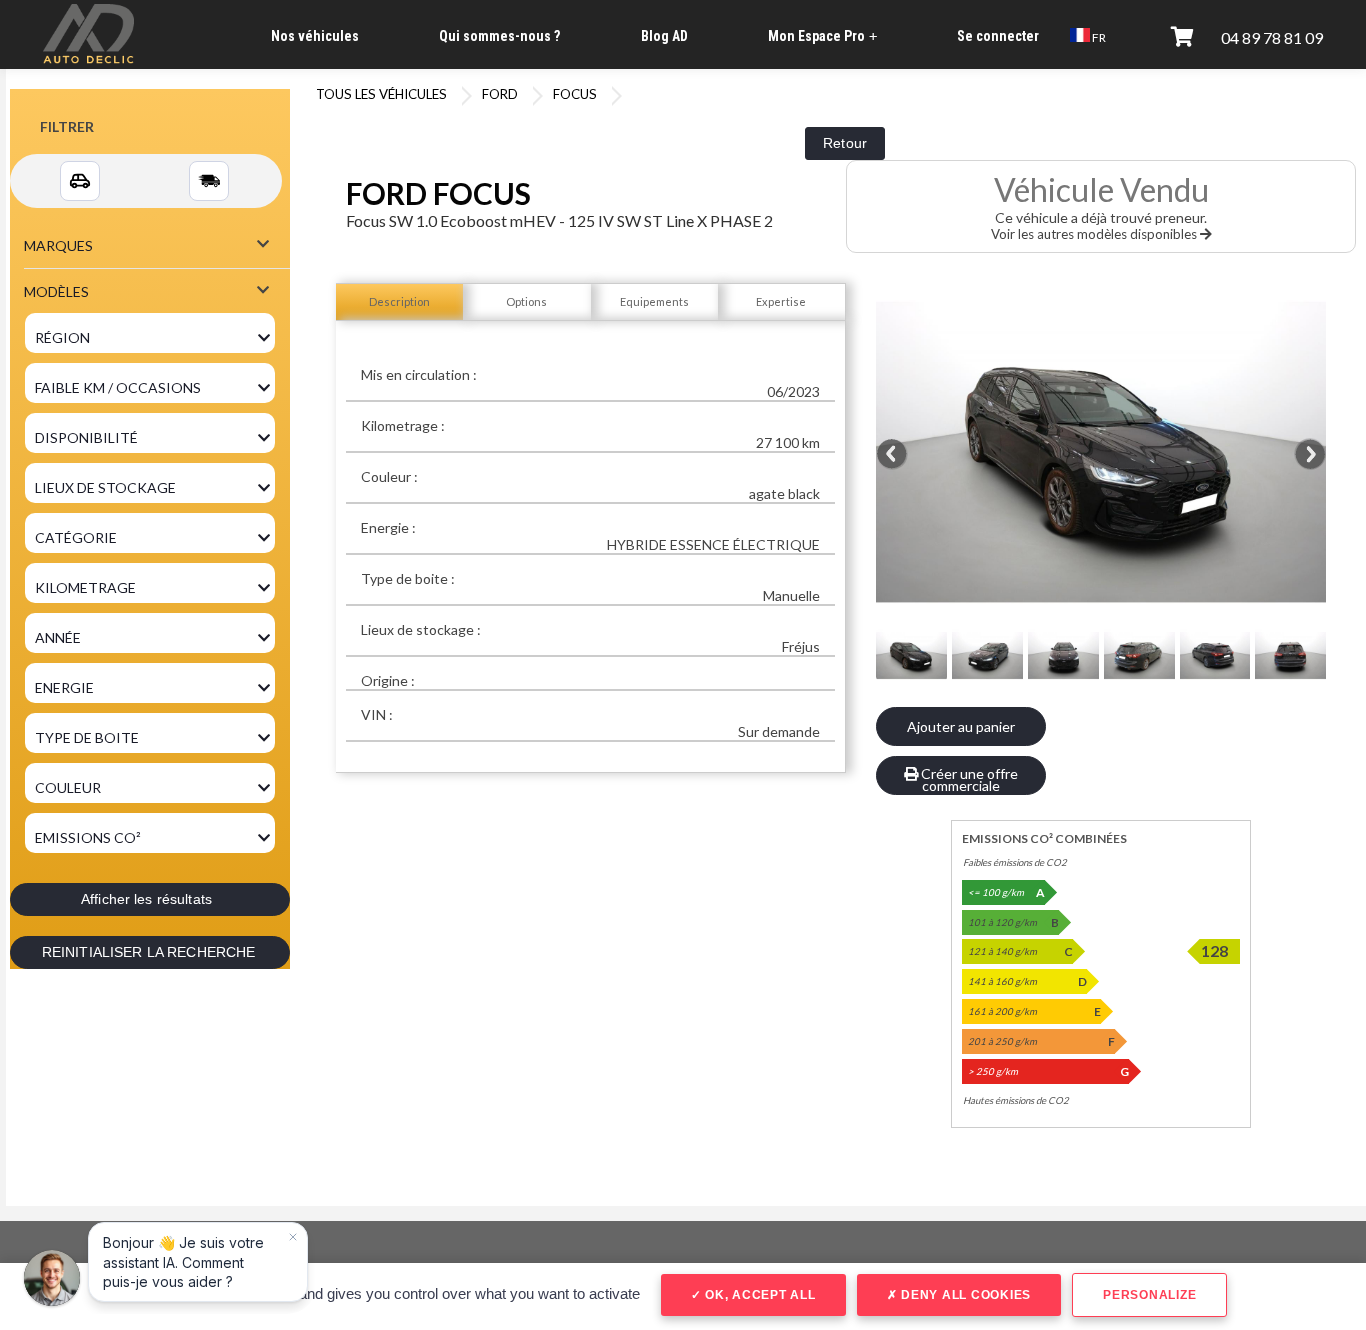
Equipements (654, 301)
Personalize (1149, 1295)
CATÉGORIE (76, 537)
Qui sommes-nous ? (499, 36)
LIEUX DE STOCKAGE (105, 487)
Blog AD (664, 36)
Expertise (781, 301)
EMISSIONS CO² (88, 837)
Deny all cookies (964, 1295)
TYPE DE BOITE (87, 737)
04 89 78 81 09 (1272, 37)
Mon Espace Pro (822, 36)
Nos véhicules (315, 36)
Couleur (68, 787)
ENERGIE (64, 687)
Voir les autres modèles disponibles (1095, 234)
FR (1098, 37)
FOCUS (575, 94)
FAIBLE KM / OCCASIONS (118, 387)
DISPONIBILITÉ (86, 437)
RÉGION (62, 337)
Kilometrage (85, 587)
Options (526, 301)
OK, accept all (758, 1295)
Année (58, 637)
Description (399, 301)
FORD (500, 94)
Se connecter (998, 36)
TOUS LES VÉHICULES (381, 94)
